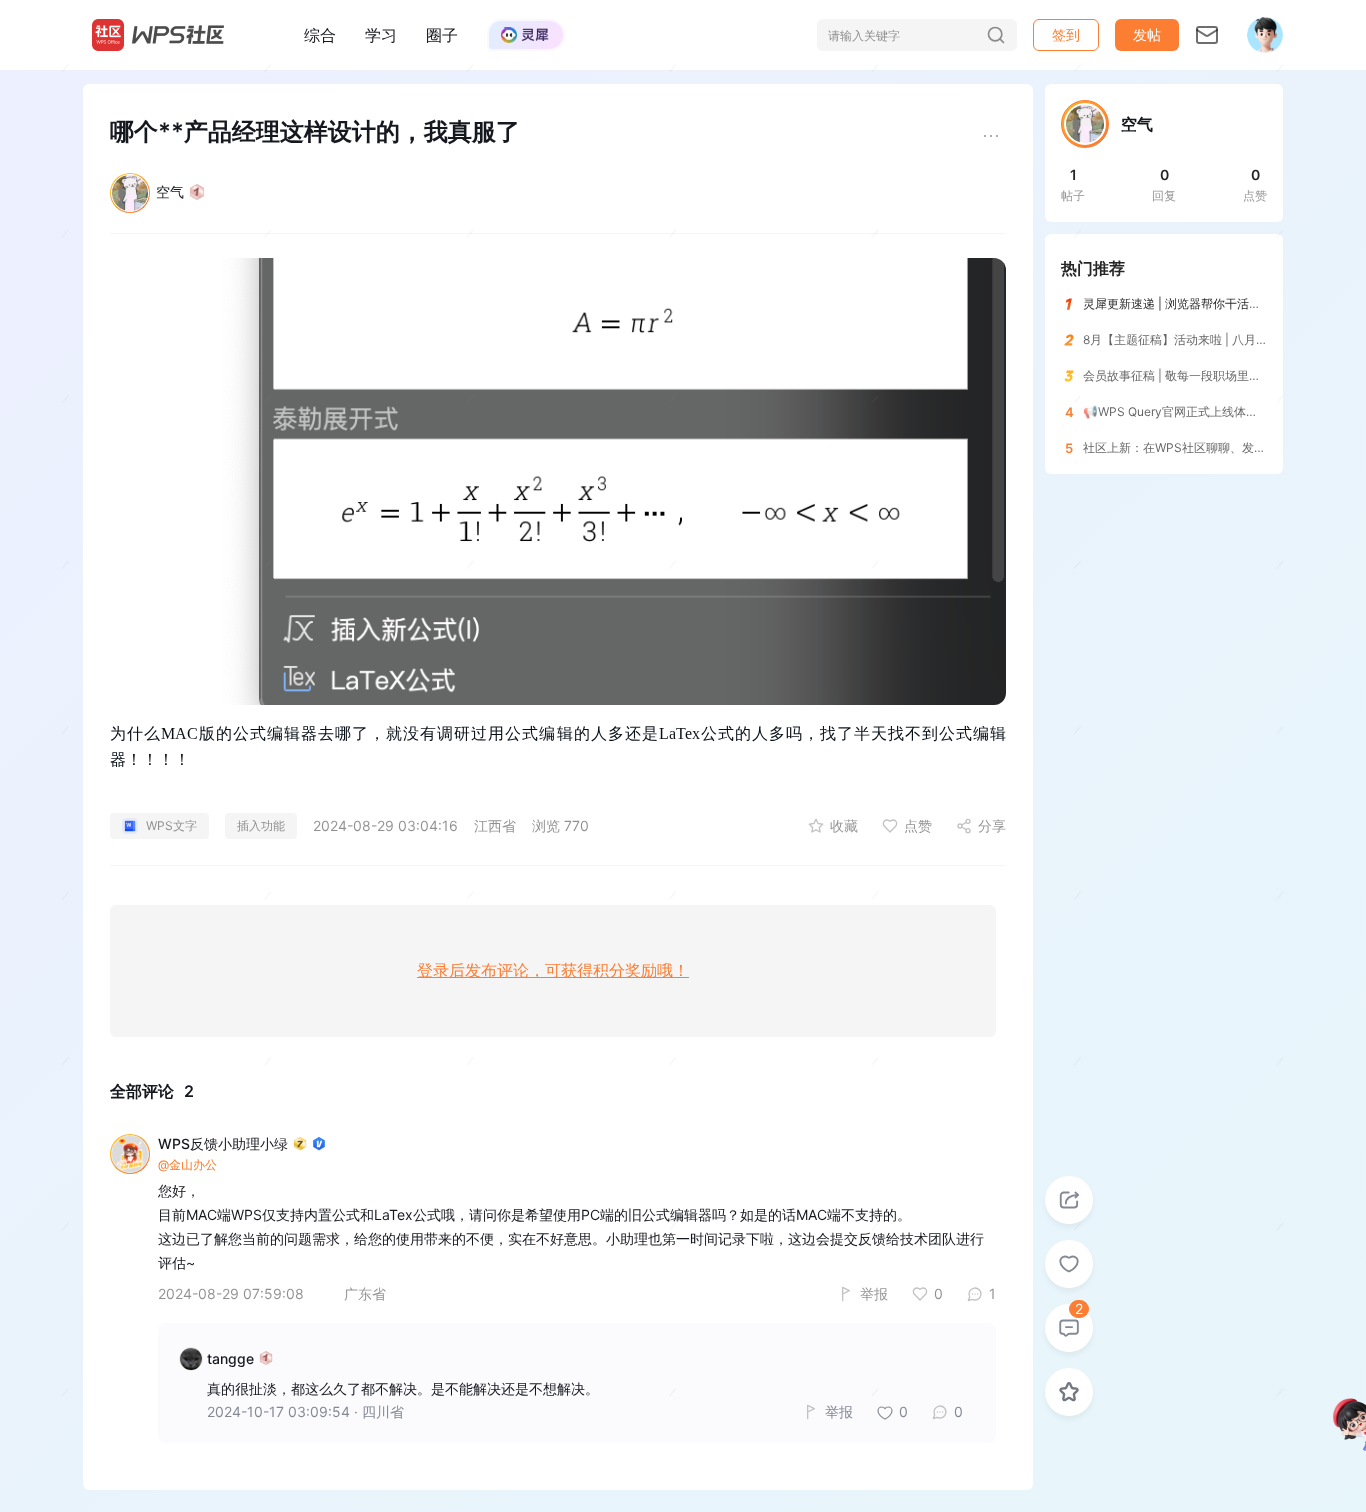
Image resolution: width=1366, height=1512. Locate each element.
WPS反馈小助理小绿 (223, 1144)
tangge (230, 1358)
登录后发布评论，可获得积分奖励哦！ (553, 970)
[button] (1147, 35)
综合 (320, 35)
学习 (381, 35)
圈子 (442, 35)
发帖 (1147, 34)
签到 (1066, 34)
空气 (170, 191)
